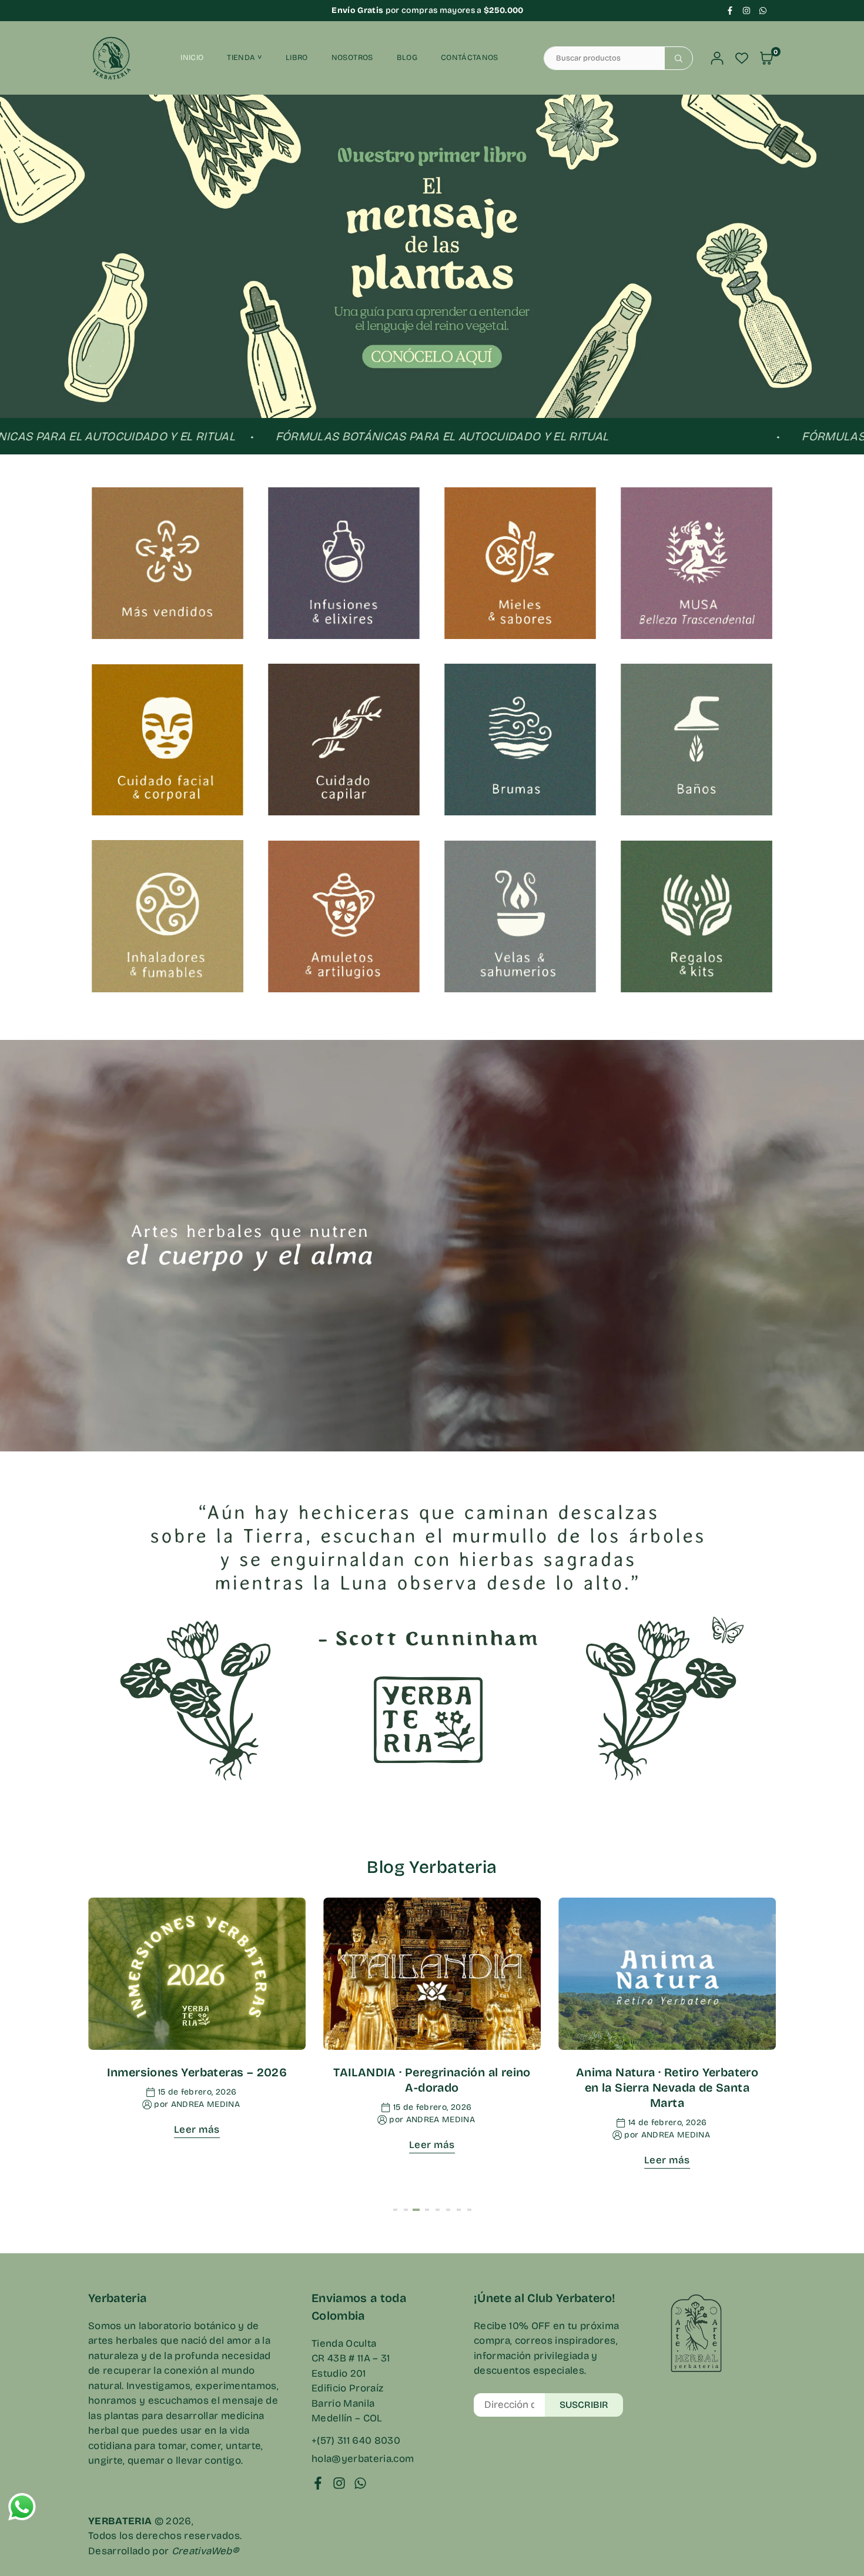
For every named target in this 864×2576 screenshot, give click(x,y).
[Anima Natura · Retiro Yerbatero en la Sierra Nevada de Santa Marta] (667, 1974)
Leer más (197, 2130)
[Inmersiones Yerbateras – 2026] (197, 1974)
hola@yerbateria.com (363, 2459)
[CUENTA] (717, 58)
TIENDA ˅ (245, 58)
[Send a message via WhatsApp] (22, 2507)
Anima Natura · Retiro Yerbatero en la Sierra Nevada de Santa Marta (667, 2087)
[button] (829, 264)
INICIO (192, 58)
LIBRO (297, 58)
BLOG (407, 58)
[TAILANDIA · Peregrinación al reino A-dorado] (432, 1974)
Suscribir (584, 2405)
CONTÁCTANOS (470, 58)
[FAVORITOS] (742, 58)
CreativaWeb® (205, 2551)
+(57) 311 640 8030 (356, 2440)
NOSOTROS (352, 58)
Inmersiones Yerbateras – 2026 (197, 2072)
